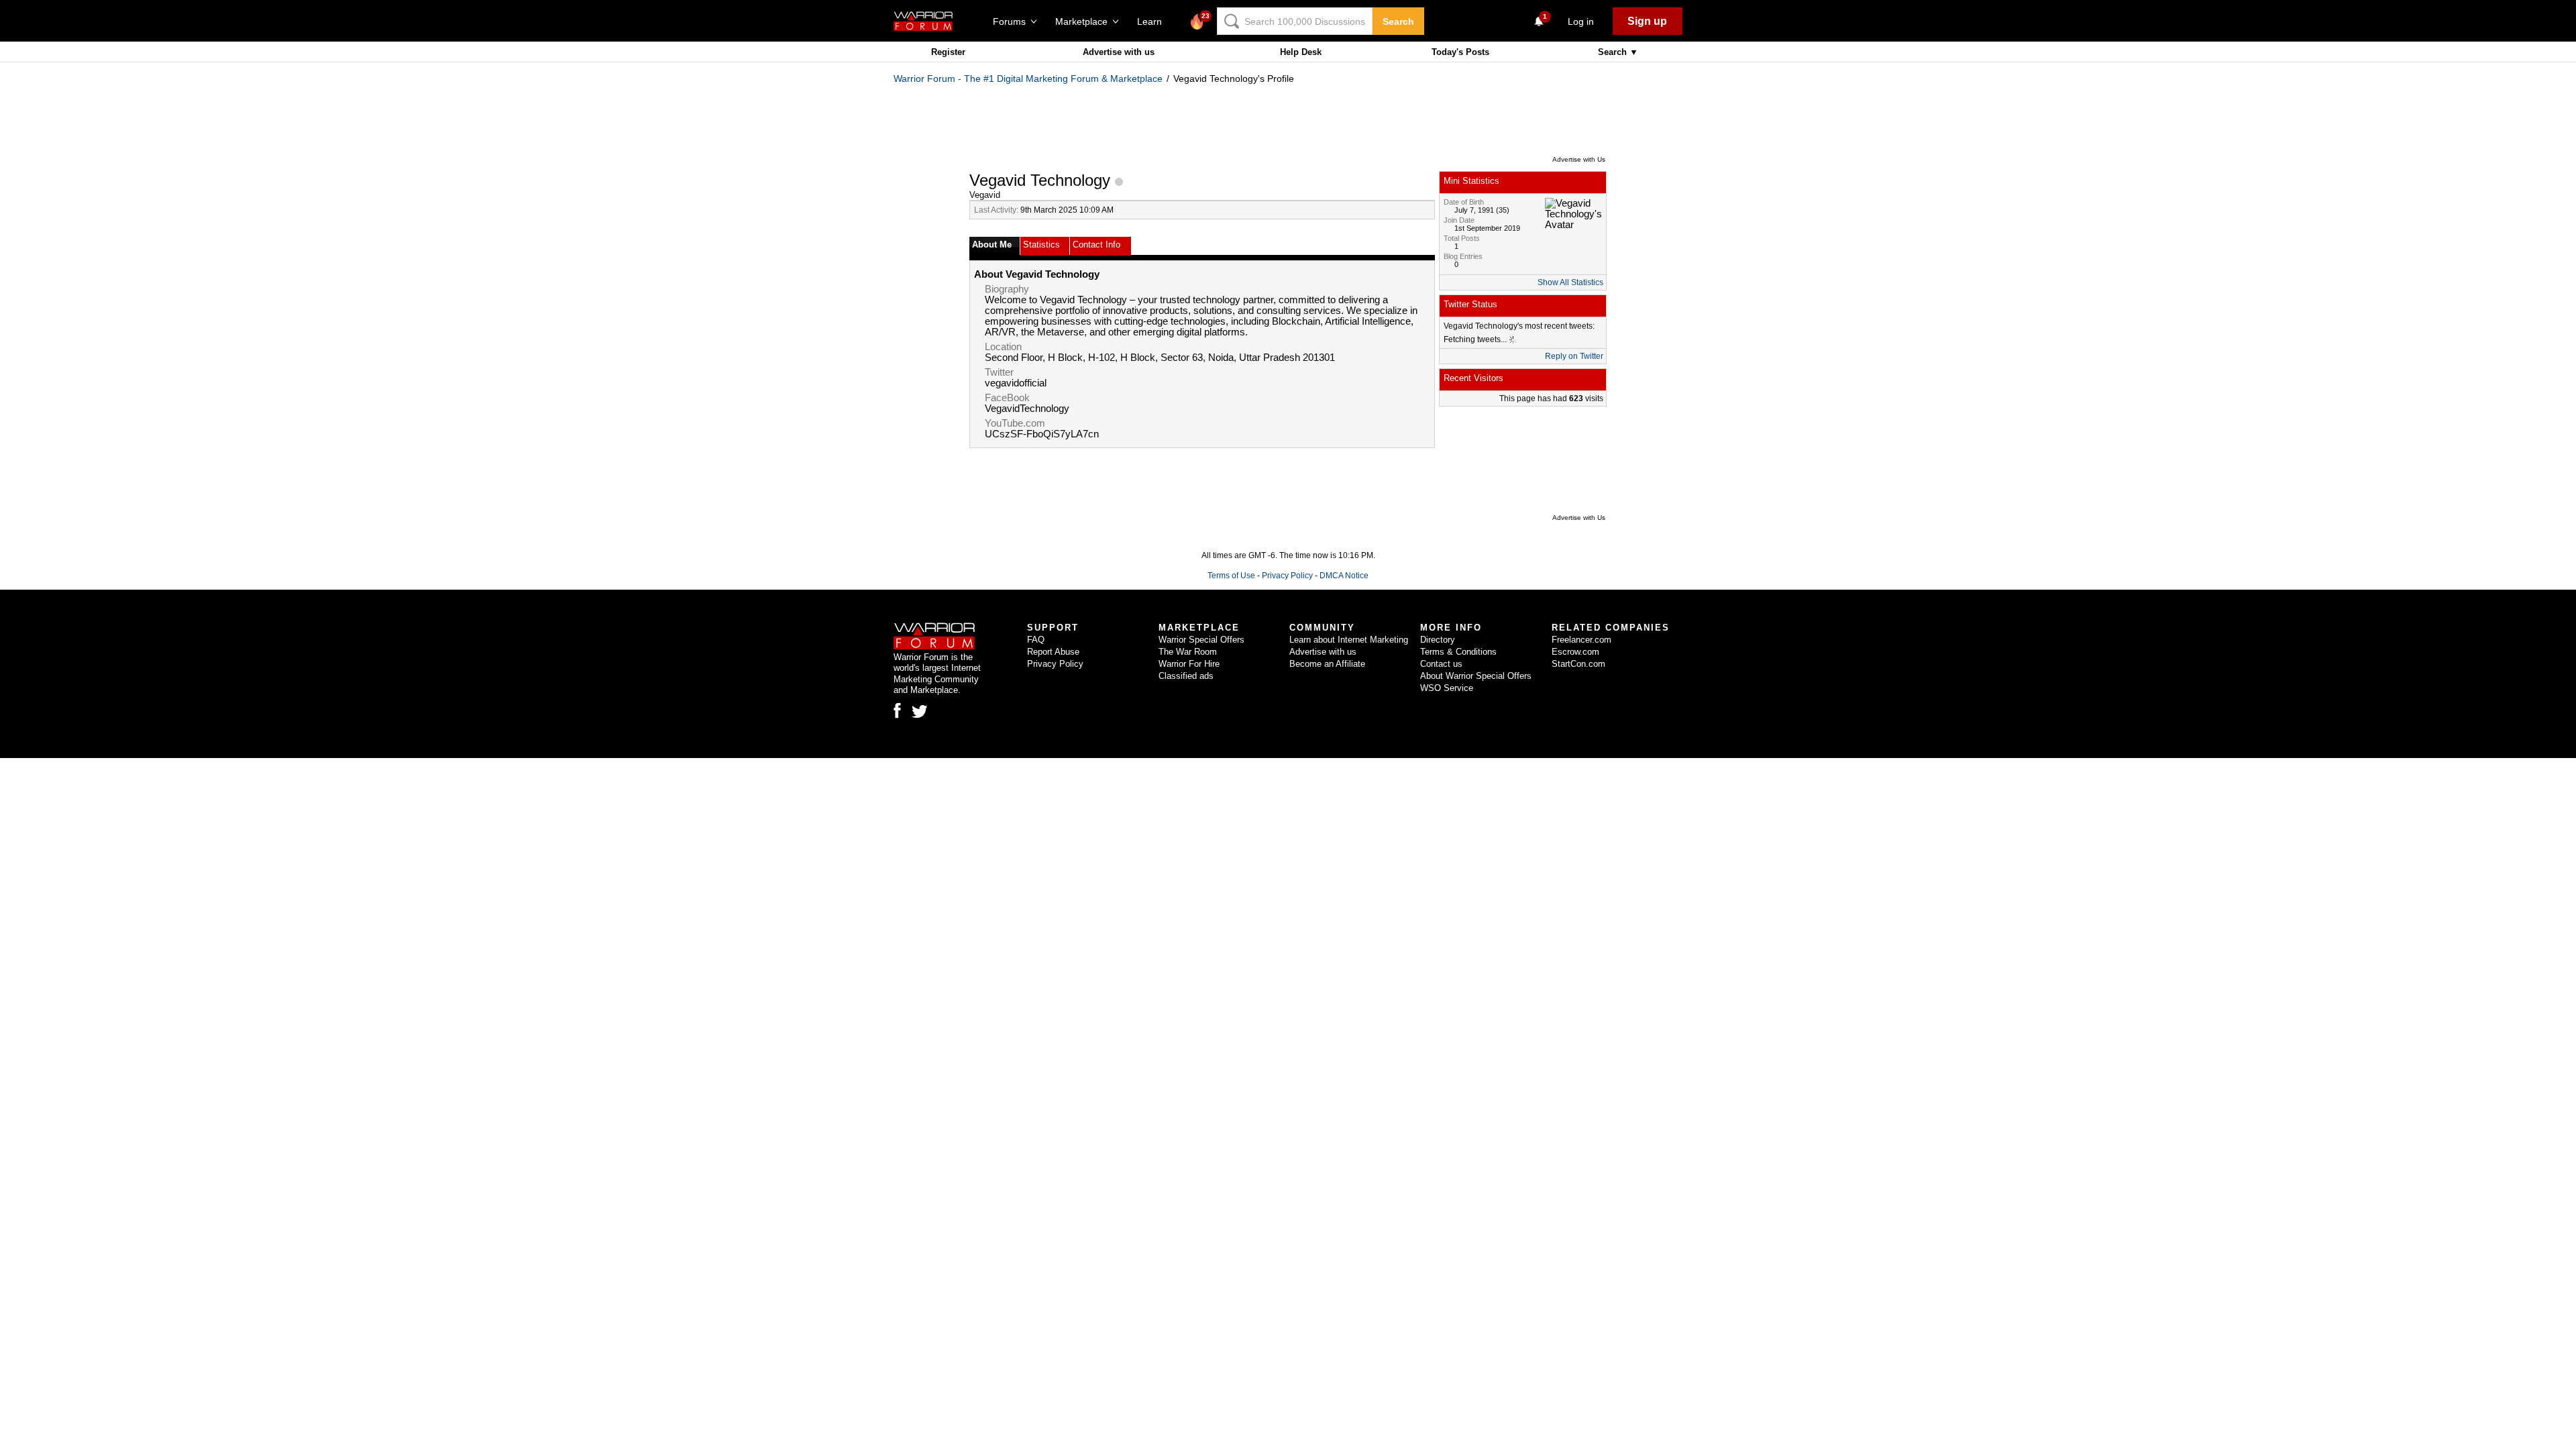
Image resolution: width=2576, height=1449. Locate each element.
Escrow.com (1575, 652)
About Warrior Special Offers (1476, 676)
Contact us (1441, 664)
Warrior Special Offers (1201, 640)
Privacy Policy (1287, 576)
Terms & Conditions (1458, 652)
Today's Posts (1460, 52)
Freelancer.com (1581, 640)
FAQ (1036, 640)
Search (1398, 21)
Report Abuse (1053, 652)
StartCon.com (1578, 664)
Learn (1153, 21)
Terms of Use (1231, 576)
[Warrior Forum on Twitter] (920, 712)
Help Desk (1301, 52)
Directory (1438, 640)
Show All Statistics (1570, 282)
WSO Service (1447, 688)
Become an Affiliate (1327, 664)
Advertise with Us (1579, 159)
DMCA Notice (1344, 576)
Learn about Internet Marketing (1349, 640)
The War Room (1188, 652)
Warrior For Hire (1189, 664)
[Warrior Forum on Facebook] (897, 710)
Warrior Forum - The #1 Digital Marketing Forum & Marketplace (1028, 78)
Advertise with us (1119, 52)
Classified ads (1186, 676)
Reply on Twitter (1574, 356)
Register (948, 52)
